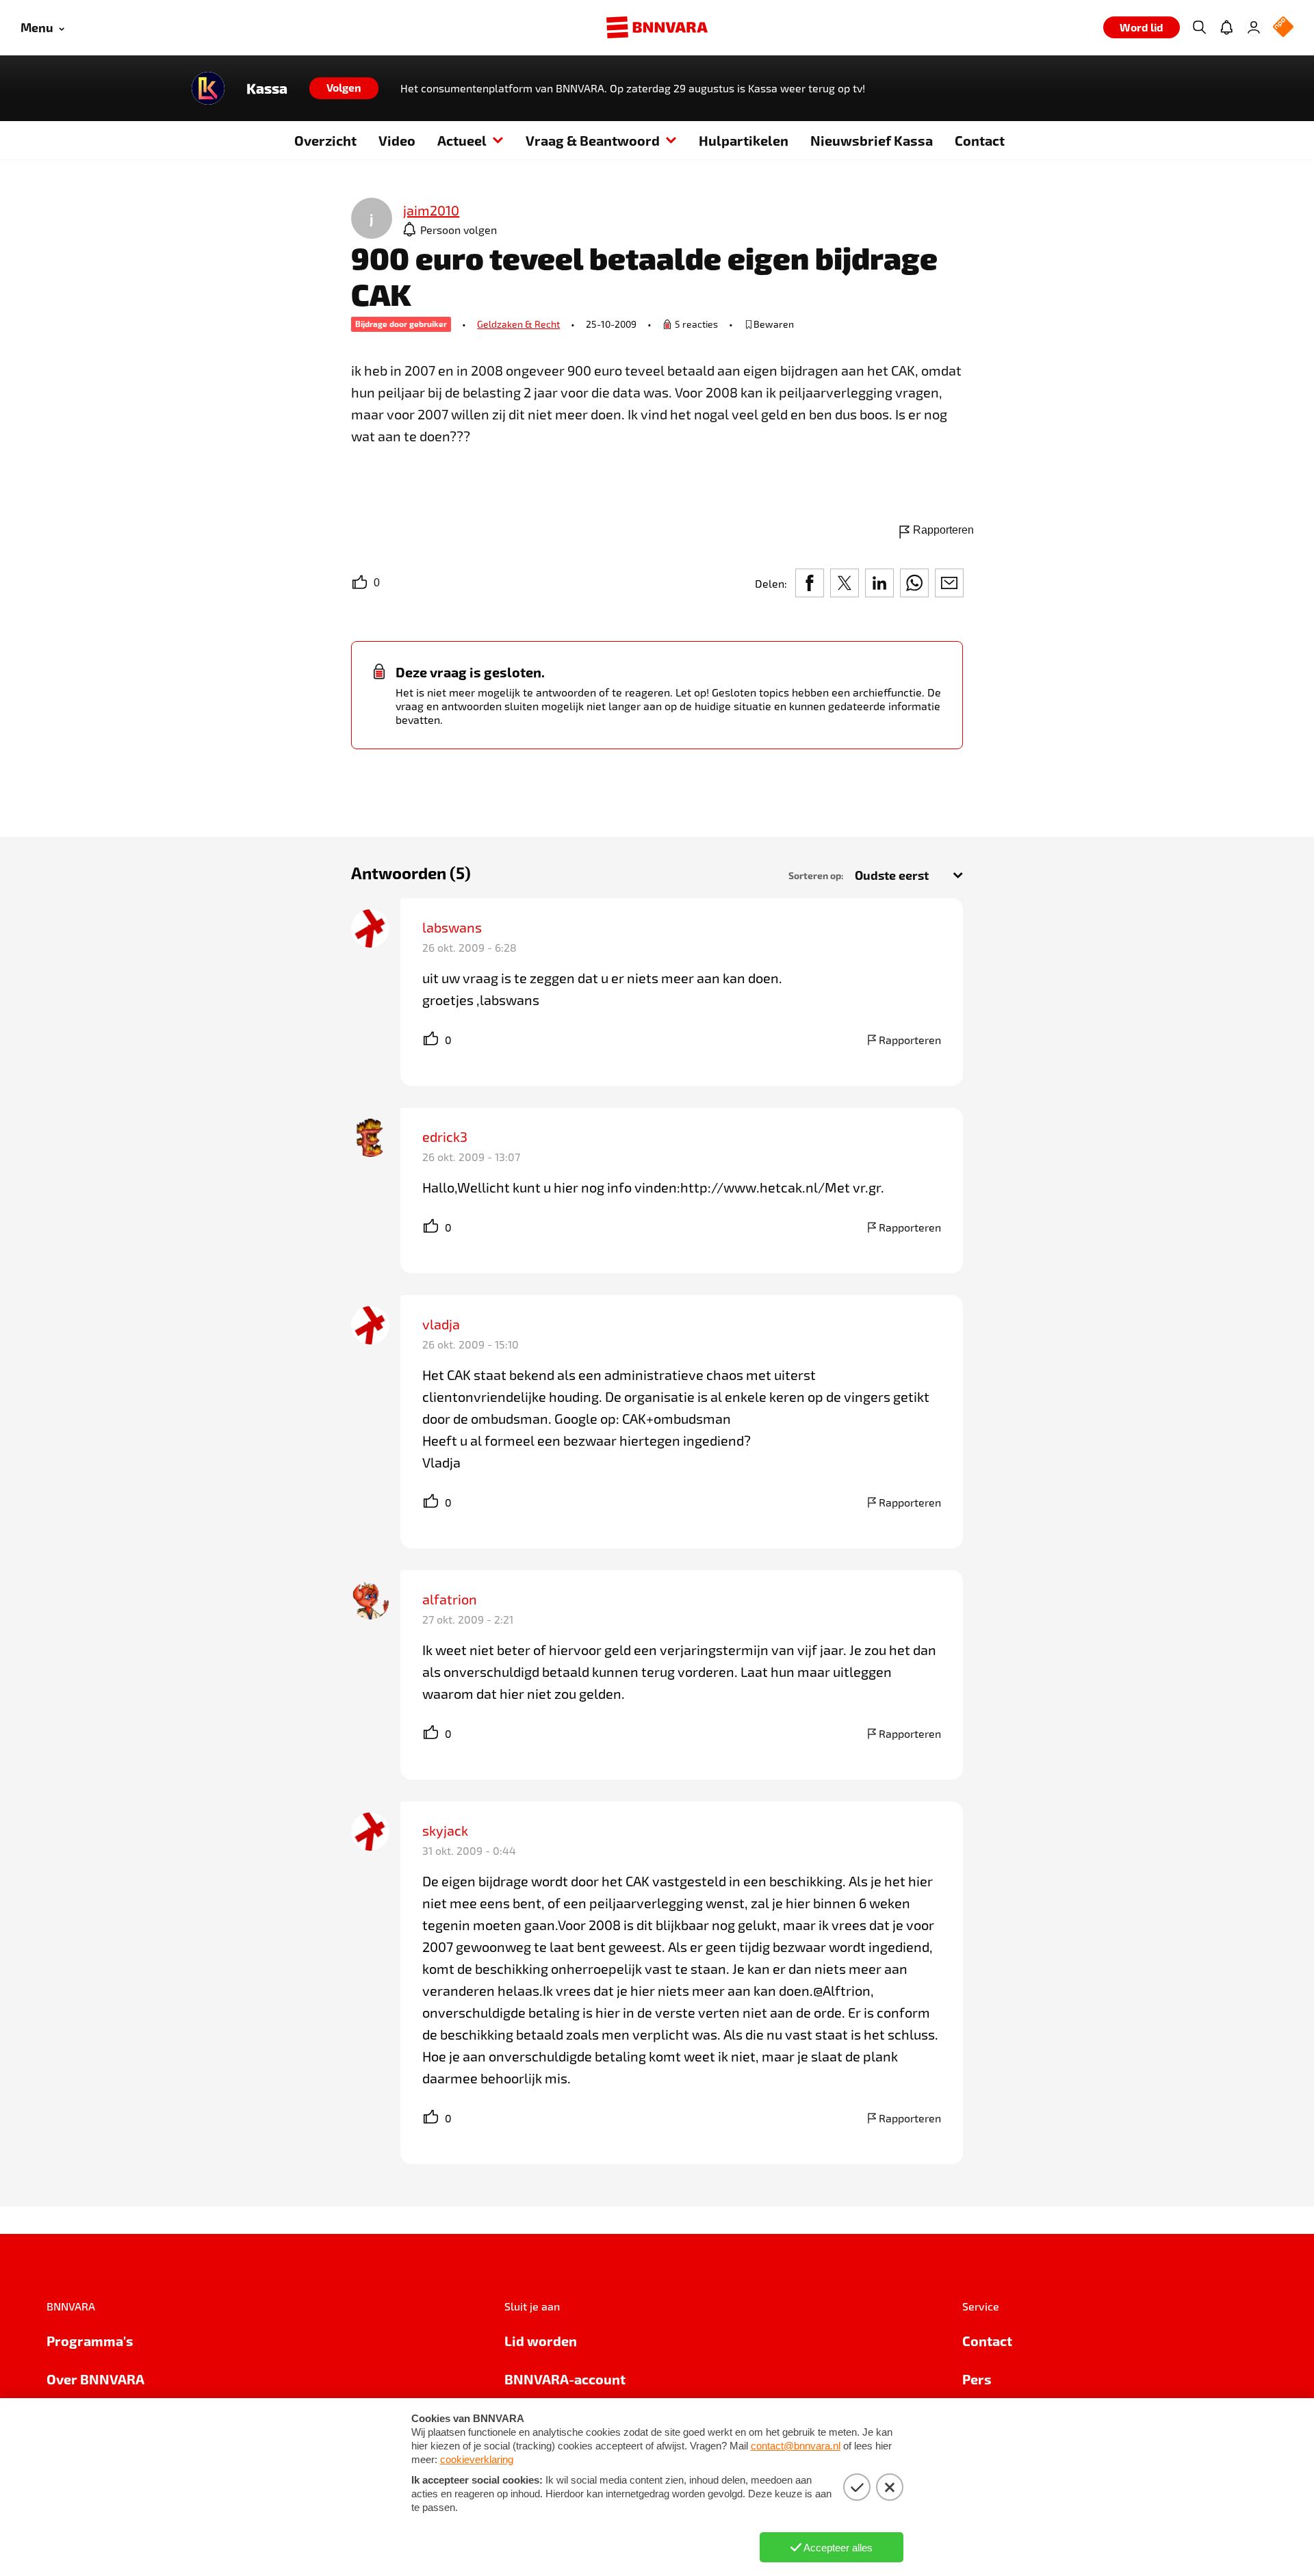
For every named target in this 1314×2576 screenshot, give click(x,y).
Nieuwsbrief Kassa (872, 140)
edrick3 (445, 1136)
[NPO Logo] (1283, 28)
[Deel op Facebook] (810, 583)
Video (397, 140)
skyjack (445, 1830)
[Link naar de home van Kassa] (208, 88)
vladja (441, 1324)
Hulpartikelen (744, 140)
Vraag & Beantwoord (593, 140)
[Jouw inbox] (1226, 27)
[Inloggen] (1254, 27)
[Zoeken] (1199, 27)
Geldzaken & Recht (518, 324)
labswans (452, 927)
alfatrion (450, 1599)
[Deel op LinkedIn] (879, 583)
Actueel (462, 140)
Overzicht (325, 140)
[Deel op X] (845, 583)
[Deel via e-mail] (949, 583)
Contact (980, 140)
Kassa (267, 88)
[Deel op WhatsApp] (914, 583)
